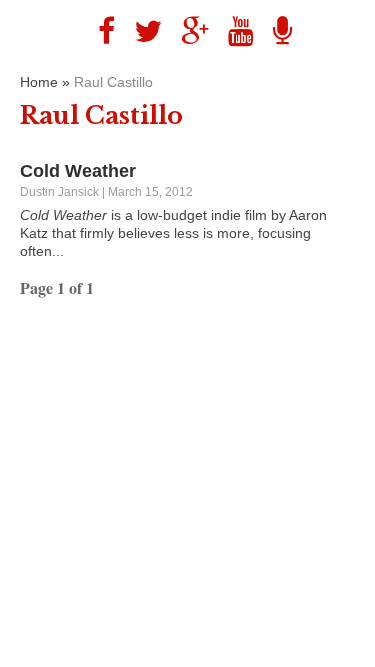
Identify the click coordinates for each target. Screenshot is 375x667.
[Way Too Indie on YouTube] (233, 31)
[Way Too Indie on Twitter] (140, 31)
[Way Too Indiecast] (275, 31)
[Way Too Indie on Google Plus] (187, 31)
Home (39, 82)
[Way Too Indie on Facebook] (99, 31)
